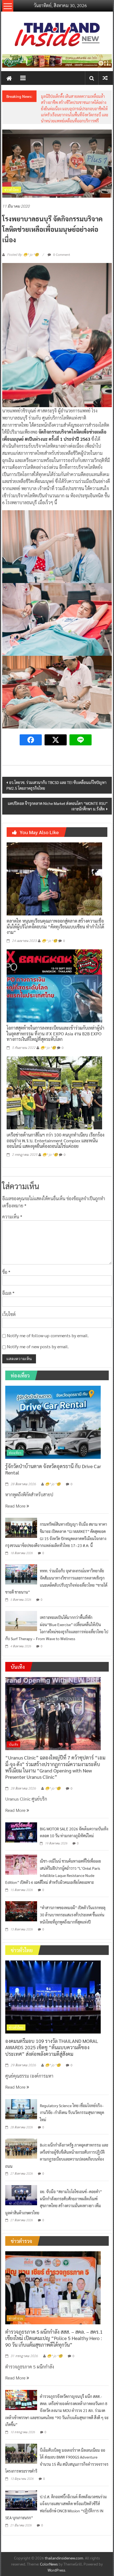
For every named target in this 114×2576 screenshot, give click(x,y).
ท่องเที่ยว (15, 1440)
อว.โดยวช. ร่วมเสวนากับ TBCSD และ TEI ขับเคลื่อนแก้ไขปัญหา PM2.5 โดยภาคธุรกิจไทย (56, 773)
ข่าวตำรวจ (16, 2306)
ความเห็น (12, 1204)
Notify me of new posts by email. (38, 1334)
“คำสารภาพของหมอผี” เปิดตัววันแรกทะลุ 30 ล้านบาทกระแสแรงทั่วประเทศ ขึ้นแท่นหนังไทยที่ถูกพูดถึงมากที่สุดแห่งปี (73, 1902)
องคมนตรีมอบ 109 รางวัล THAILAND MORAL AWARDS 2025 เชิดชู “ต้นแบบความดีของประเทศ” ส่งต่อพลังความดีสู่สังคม (52, 2035)
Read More (16, 1493)
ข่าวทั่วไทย (12, 177)
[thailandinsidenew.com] (9, 78)
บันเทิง (13, 1732)
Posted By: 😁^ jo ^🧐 (23, 242)
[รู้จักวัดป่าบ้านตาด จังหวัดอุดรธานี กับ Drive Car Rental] (53, 1409)
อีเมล (8, 1281)
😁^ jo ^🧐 (50, 928)
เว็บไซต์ (9, 1302)
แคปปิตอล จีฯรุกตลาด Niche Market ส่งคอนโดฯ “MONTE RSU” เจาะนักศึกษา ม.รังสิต (58, 794)
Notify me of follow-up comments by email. (48, 1323)
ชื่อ (6, 1260)
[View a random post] (105, 78)
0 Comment (61, 242)
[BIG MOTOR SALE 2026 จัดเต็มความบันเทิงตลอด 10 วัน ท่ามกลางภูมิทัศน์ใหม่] (21, 1819)
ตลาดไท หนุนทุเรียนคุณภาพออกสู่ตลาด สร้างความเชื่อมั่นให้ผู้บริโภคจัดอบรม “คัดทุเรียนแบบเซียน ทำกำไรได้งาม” (55, 914)
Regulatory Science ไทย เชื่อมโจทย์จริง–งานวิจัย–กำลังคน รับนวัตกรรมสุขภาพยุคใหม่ (73, 102)
